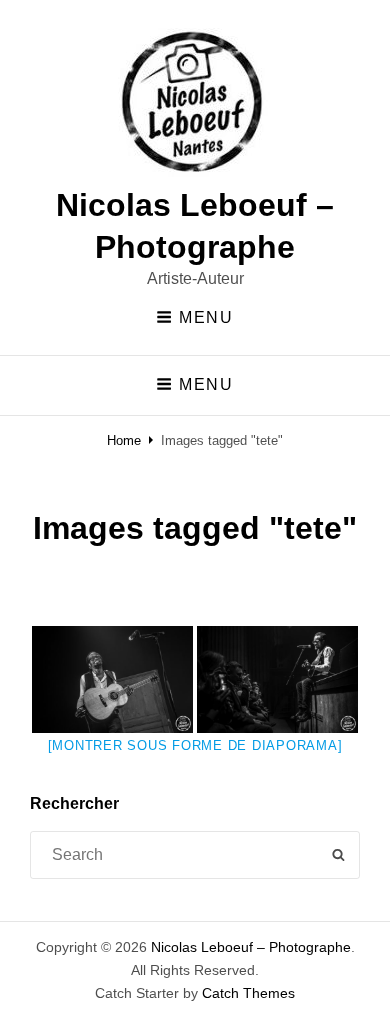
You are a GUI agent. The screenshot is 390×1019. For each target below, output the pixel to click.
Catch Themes (248, 993)
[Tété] (112, 679)
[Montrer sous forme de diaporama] (195, 745)
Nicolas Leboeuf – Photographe (251, 947)
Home (124, 440)
